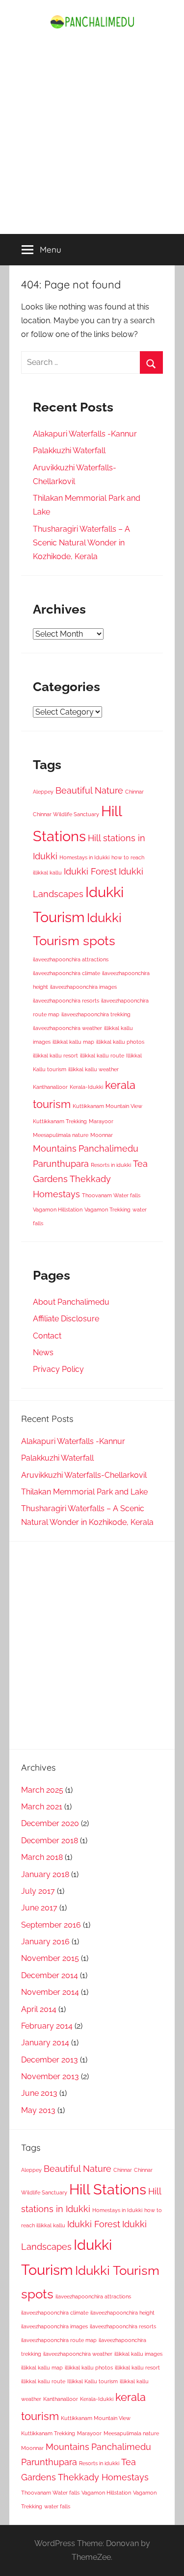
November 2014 (50, 1992)
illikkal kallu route (102, 1056)
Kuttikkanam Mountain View (107, 1106)
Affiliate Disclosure (66, 1319)
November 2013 (50, 2076)
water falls (57, 2506)
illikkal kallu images (138, 2354)
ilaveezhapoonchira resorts (66, 1001)
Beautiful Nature (89, 790)
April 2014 (39, 2009)
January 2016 (45, 1942)
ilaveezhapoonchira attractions (71, 959)
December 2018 (50, 1841)
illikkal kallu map (73, 1042)
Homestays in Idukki (84, 857)
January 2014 (45, 2043)
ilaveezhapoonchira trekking (96, 1014)
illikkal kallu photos (120, 1042)
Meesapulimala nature (61, 1135)
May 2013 (38, 2110)
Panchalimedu (108, 1148)
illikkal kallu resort (55, 1056)
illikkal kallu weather (93, 1069)
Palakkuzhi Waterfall (69, 451)
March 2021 (42, 1807)
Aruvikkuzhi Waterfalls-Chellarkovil (84, 1475)
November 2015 (50, 1958)
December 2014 (50, 1975)
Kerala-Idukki (86, 1087)
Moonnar (102, 1135)
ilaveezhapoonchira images (83, 987)
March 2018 (42, 1857)
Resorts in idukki (111, 1165)
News (43, 1352)
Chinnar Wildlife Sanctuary (66, 814)
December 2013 (50, 2060)
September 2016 (51, 1925)
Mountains (55, 1148)
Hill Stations (108, 2189)
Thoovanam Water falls (111, 1195)
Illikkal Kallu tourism (92, 2381)
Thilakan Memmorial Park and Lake (84, 1492)
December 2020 (50, 1823)
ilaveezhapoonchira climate (66, 973)
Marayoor (101, 1121)
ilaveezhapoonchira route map (59, 2340)
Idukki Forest (90, 871)
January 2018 (45, 1874)
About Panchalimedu (71, 1302)
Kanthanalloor (50, 1087)
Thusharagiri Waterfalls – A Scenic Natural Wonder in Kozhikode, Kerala (81, 543)
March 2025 (42, 1790)
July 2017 (38, 1891)
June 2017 (39, 1908)
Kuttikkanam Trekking (60, 1121)
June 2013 (39, 2093)
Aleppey (43, 792)
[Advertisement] (92, 137)
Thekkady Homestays (103, 2477)
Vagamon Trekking (107, 1210)
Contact (47, 1336)
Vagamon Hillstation (58, 1210)
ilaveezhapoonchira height (122, 2313)
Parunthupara (61, 1164)
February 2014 (47, 2026)
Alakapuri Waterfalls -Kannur (85, 434)
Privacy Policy (58, 1369)
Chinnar (134, 792)
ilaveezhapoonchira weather (67, 1028)
